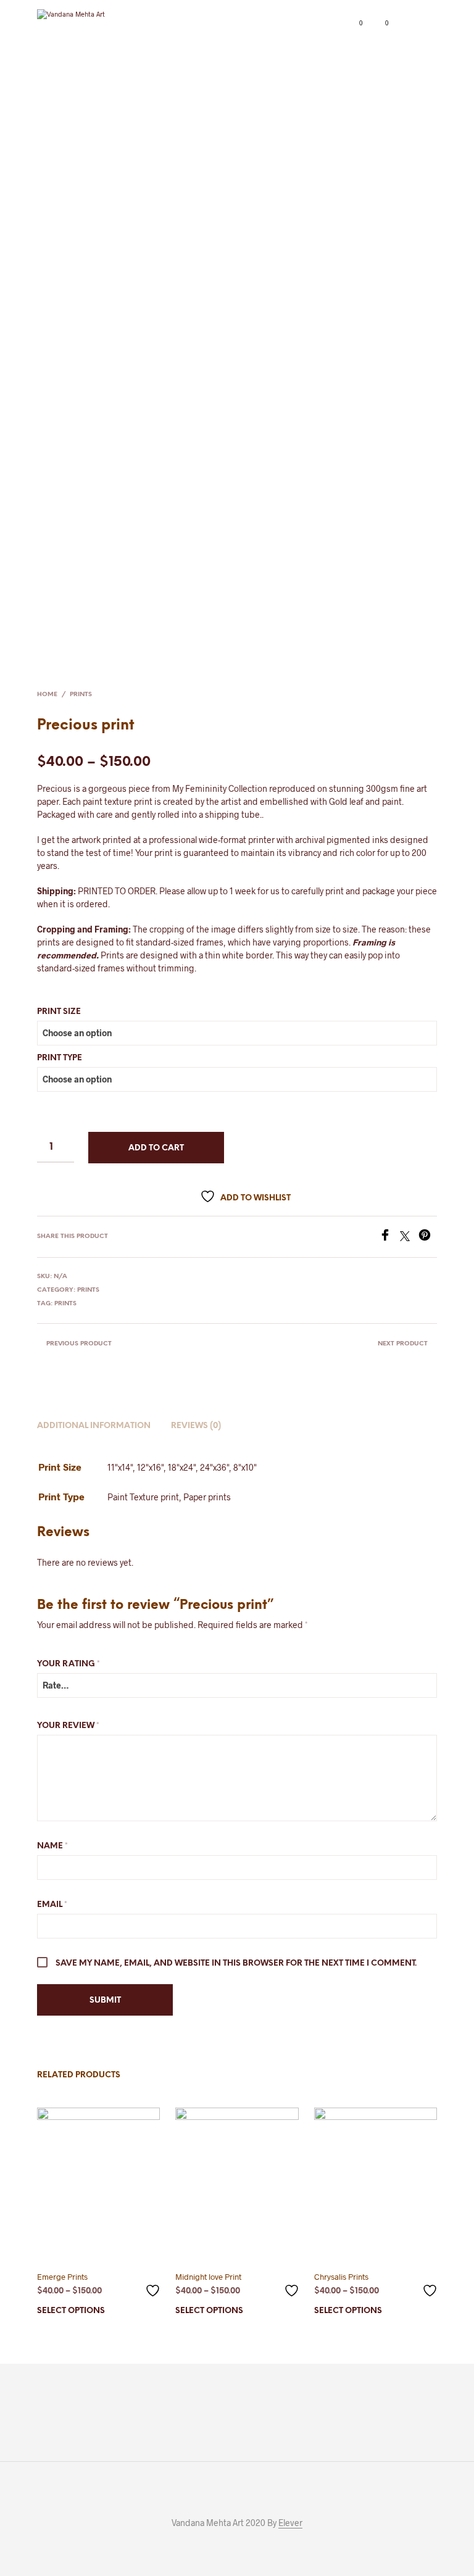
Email (52, 1905)
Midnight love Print (208, 2277)
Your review (68, 1726)
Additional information (94, 1426)
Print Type (60, 1058)
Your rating (69, 1664)
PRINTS (81, 695)
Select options (71, 2311)
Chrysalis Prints (341, 2277)
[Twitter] (409, 1237)
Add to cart (156, 1148)
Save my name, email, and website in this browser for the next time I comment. (236, 1963)
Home (47, 695)
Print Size (59, 1012)
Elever (290, 2523)
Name (52, 1846)
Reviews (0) (196, 1426)
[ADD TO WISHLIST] (154, 2286)
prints (65, 1304)
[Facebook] (389, 1237)
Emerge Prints (62, 2277)
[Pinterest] (428, 1237)
